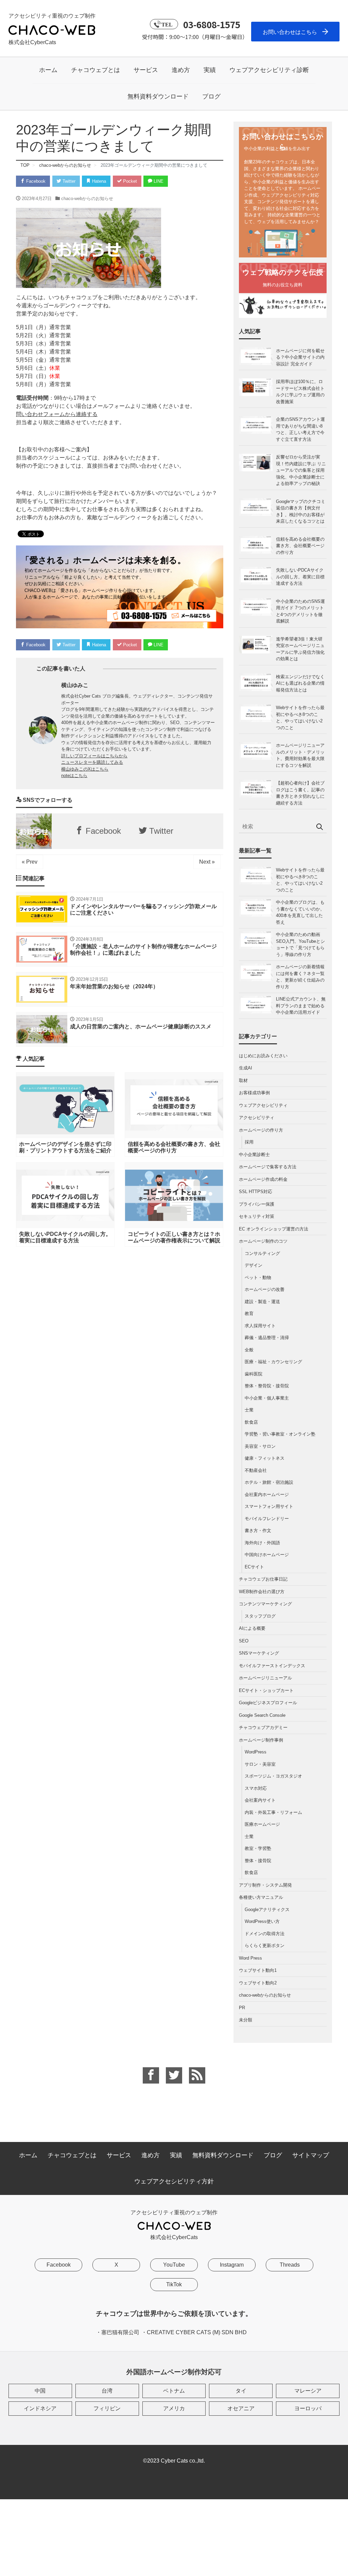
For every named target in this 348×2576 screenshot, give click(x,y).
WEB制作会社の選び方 (262, 1592)
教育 (249, 1313)
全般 (249, 1350)
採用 (249, 1142)
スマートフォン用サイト (269, 1506)
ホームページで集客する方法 (268, 1167)
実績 (210, 70)
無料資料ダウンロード (158, 96)
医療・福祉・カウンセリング (273, 1362)
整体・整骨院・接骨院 (267, 1386)
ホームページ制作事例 (261, 1740)
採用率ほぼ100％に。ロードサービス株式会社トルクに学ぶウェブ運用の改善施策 (300, 392)
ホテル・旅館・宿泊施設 (269, 1482)
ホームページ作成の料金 (263, 1179)
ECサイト (254, 1567)
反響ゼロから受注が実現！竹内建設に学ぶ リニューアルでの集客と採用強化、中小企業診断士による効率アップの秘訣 (301, 470)
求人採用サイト (260, 1326)
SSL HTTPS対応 (256, 1192)
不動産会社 (256, 1470)
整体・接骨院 (258, 1861)
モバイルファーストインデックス (272, 1666)
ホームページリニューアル (265, 1678)
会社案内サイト (260, 1800)
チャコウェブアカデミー (263, 1727)
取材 (243, 1080)
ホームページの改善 (265, 1289)
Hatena (98, 181)
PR (242, 2008)
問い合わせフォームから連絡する (57, 414)
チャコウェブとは (95, 70)
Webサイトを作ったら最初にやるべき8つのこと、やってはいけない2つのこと (300, 718)
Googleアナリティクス (267, 1910)
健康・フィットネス (265, 1458)
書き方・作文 (258, 1530)
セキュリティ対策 (257, 1216)
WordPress (256, 1752)
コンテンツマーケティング (265, 1604)
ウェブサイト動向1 (258, 1970)
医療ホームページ (262, 1824)
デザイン (254, 1265)
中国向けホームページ (267, 1555)
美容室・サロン (260, 1446)
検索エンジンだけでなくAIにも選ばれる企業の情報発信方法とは (300, 683)
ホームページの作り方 (261, 1130)
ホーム (48, 70)
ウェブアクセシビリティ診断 (269, 70)
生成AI (246, 1068)
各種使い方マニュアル (261, 1897)
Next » (207, 862)
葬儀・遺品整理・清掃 (267, 1338)
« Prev (30, 862)
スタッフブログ (260, 1616)
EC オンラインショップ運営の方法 (274, 1229)
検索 (320, 827)
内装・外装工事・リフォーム (273, 1812)
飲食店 (251, 1422)
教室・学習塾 (258, 1848)
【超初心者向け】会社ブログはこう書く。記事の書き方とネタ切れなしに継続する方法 (300, 793)
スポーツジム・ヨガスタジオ (273, 1776)
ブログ (211, 96)
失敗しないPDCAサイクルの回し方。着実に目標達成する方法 (300, 577)
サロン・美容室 (260, 1764)
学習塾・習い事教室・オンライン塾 (280, 1434)
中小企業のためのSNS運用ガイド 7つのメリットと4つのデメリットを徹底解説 (300, 611)
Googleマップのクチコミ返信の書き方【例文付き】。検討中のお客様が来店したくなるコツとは (301, 511)
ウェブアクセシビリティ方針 (174, 2181)
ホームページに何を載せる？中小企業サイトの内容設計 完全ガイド (300, 357)
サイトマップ (311, 2155)
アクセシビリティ (257, 1118)
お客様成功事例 (254, 1093)
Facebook (35, 181)
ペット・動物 (258, 1277)
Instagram (232, 2265)
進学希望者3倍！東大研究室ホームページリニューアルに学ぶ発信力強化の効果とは (300, 649)
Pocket (129, 181)
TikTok (174, 2284)
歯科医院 (254, 1374)
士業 (249, 1410)
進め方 (181, 70)
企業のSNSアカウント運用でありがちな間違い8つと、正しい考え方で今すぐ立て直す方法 (300, 429)
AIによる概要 (252, 1628)
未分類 (246, 2020)
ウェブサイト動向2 (258, 1983)
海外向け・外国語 (262, 1543)
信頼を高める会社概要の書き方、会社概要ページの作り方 (300, 546)
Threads (290, 2265)
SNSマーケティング (259, 1653)
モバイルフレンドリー (267, 1519)
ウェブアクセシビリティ (263, 1105)
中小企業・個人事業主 (267, 1398)
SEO (244, 1641)
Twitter (68, 181)
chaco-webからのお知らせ (87, 199)
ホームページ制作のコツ (263, 1241)
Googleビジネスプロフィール (268, 1703)
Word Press (250, 1958)
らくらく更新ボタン (265, 1945)
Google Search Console (262, 1715)
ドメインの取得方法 (265, 1934)
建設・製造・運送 (262, 1302)
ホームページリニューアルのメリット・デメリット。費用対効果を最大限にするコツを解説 (300, 755)
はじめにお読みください (263, 1056)
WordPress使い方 (262, 1921)
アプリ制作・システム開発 (265, 1885)
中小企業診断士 (254, 1155)
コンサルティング (262, 1253)
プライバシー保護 (257, 1204)
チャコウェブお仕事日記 (263, 1579)
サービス (146, 70)
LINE (158, 181)
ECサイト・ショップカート (266, 1690)
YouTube (174, 2265)
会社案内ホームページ (267, 1494)
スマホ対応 (256, 1788)
